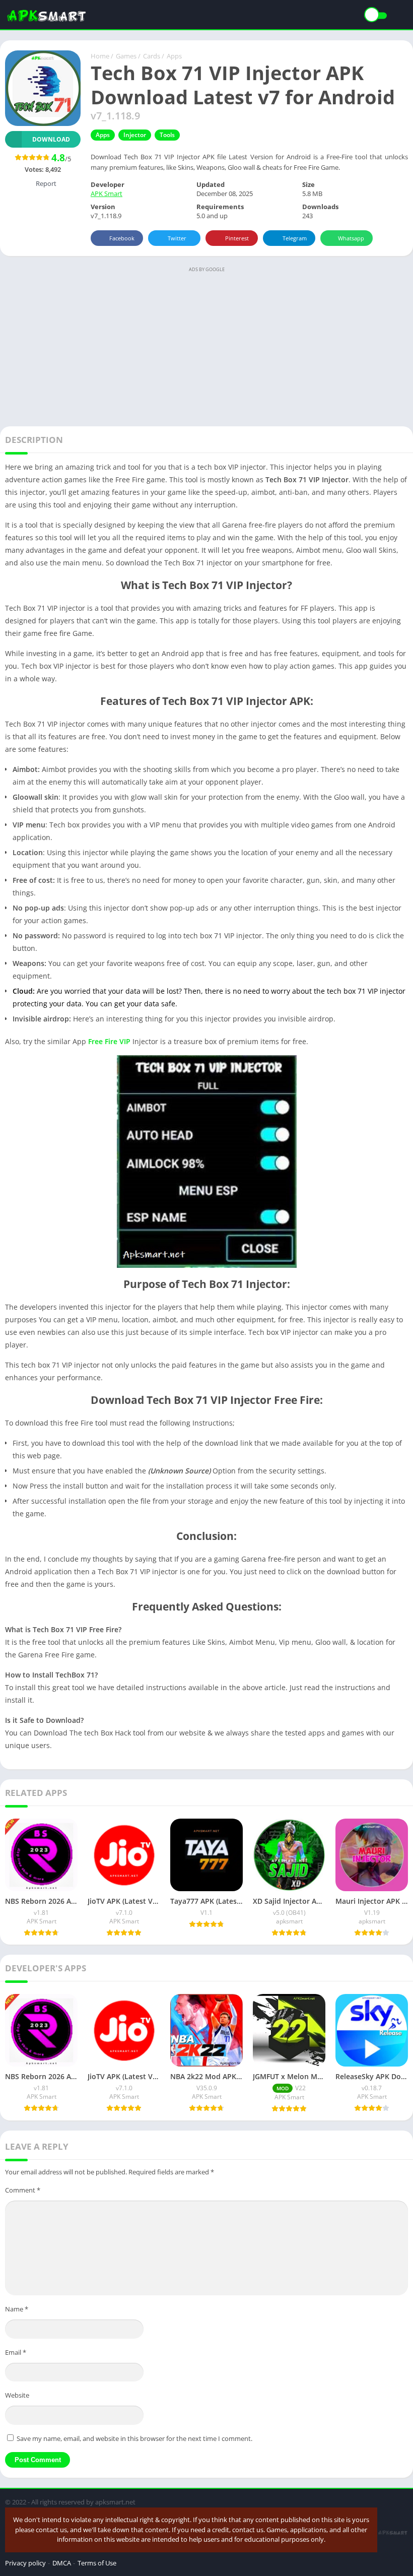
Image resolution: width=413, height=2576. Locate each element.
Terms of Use (97, 2563)
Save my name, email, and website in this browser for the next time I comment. (134, 2438)
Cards (152, 56)
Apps (174, 56)
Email (16, 2352)
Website (17, 2395)
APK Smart (107, 194)
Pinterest (237, 238)
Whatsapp (351, 238)
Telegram (295, 238)
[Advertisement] (206, 346)
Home (100, 56)
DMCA (62, 2563)
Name (17, 2309)
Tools (167, 135)
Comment (23, 2190)
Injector (135, 135)
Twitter (177, 238)
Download (51, 139)
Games (126, 56)
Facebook (122, 238)
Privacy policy (25, 2563)
